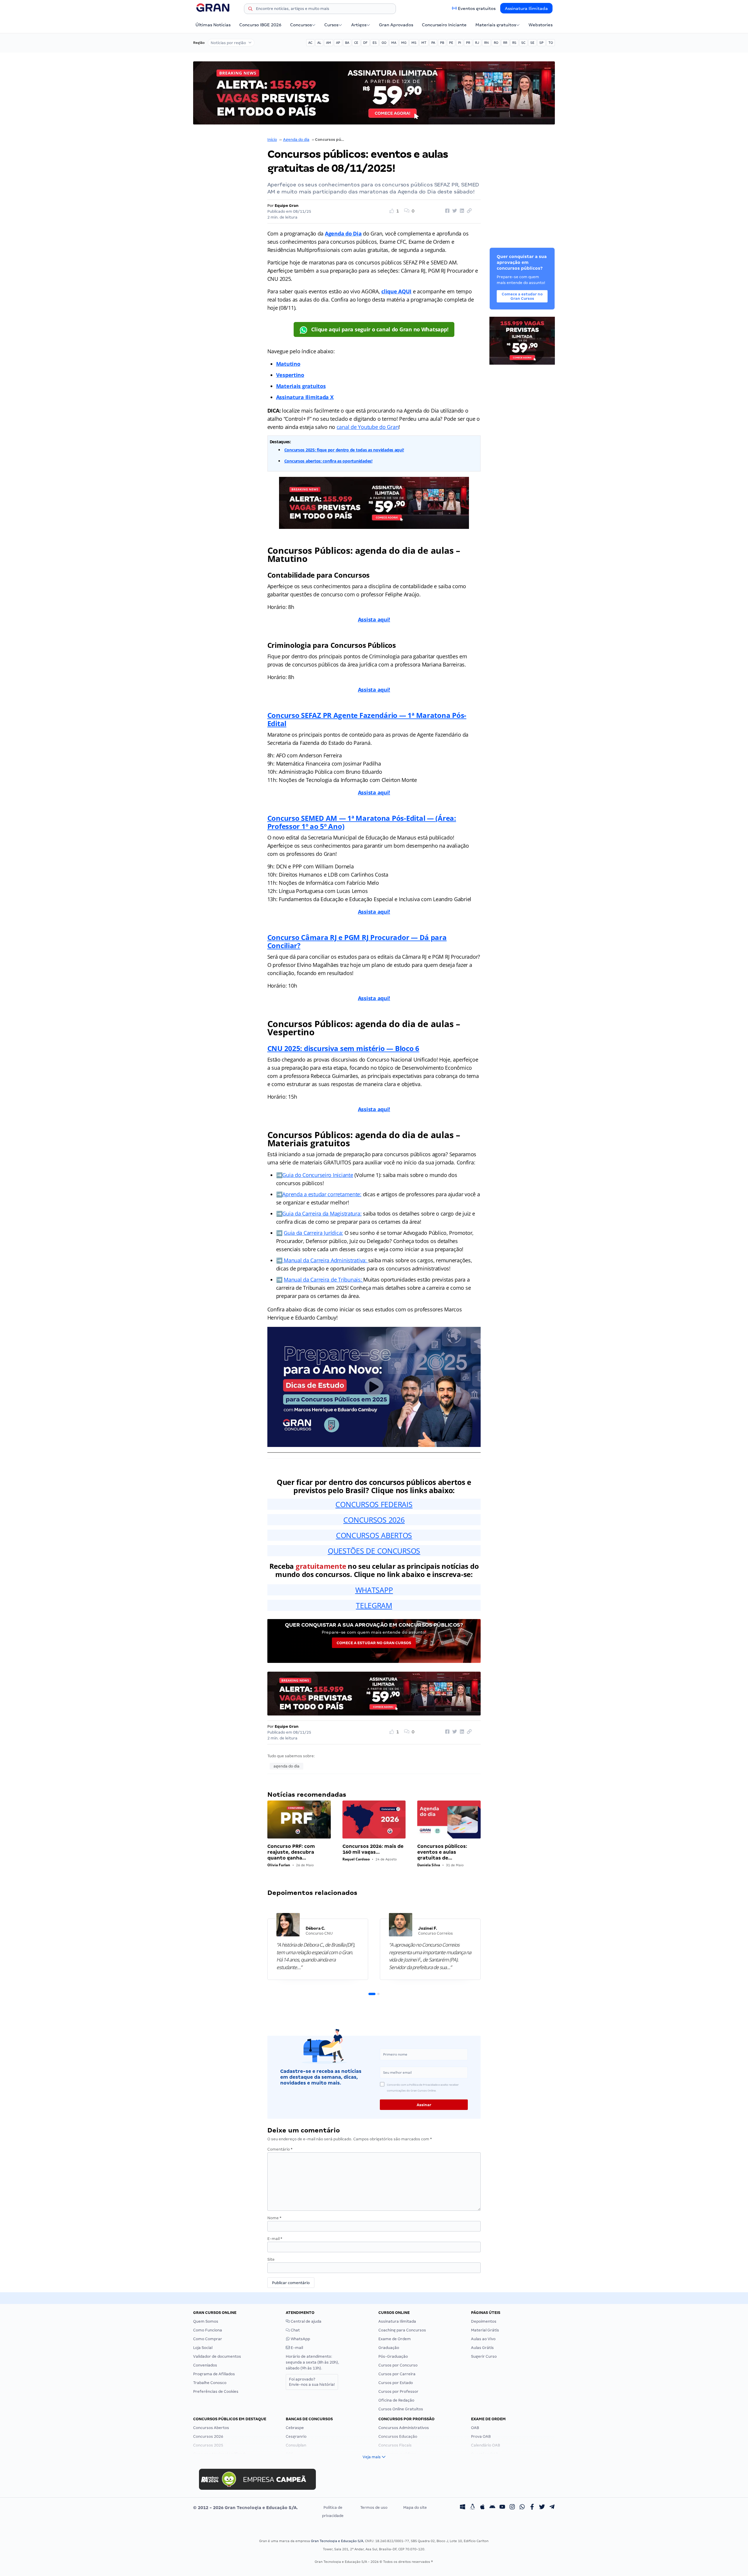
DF (365, 43)
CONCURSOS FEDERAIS (374, 1504)
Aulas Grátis (482, 2348)
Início (272, 140)
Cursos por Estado (396, 2383)
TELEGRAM (374, 1605)
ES (375, 43)
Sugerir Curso (484, 2356)
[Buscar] (250, 10)
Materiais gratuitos (496, 25)
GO (384, 43)
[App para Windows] (463, 2508)
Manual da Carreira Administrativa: (325, 1260)
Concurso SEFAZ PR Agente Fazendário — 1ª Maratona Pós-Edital (367, 719)
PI (460, 43)
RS (514, 43)
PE (451, 43)
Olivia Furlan (279, 1865)
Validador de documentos (217, 2356)
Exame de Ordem (395, 2339)
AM (329, 43)
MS (414, 43)
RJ (477, 43)
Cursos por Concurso (398, 2365)
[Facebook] (532, 2508)
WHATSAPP (374, 1590)
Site (271, 2259)
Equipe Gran (287, 206)
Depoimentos (484, 2321)
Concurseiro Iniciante (444, 25)
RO (496, 43)
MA (394, 43)
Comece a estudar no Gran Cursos (374, 1643)
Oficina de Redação (396, 2400)
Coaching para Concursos (402, 2330)
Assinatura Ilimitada (526, 8)
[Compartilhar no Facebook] (446, 211)
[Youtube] (502, 2508)
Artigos (359, 25)
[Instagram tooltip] (512, 2508)
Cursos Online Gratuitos (401, 2409)
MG (404, 43)
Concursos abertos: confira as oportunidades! (328, 461)
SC (523, 43)
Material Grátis (485, 2330)
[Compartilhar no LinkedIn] (461, 211)
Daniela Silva (429, 1865)
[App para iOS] (482, 2508)
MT (424, 43)
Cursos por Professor (398, 2391)
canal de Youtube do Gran (368, 427)
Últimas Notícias (213, 25)
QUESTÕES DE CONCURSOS (374, 1551)
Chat (295, 2330)
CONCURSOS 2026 (374, 1520)
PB (442, 43)
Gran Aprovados (396, 25)
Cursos (331, 25)
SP (541, 43)
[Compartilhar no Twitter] (454, 211)
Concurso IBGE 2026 (260, 25)
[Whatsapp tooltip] (522, 2508)
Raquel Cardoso (356, 1859)
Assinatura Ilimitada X (305, 397)
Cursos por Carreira (397, 2374)
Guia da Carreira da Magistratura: (322, 1213)
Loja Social (203, 2348)
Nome (274, 2218)
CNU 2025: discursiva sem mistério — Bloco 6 (343, 1048)
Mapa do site (415, 2507)
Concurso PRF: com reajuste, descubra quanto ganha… (291, 1852)
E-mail (275, 2239)
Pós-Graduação (393, 2356)
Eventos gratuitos (477, 8)
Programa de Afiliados (214, 2374)
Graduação (389, 2348)
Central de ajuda (306, 2321)
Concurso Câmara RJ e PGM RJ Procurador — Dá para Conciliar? (357, 941)
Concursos (301, 25)
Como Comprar (208, 2339)
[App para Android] (492, 2508)
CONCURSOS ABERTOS (374, 1535)
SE (532, 43)
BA (347, 43)
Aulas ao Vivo (483, 2339)
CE (356, 43)
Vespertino (290, 375)
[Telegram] (552, 2508)
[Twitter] (542, 2508)
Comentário (280, 2149)
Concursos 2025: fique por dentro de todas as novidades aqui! (344, 450)
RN (486, 43)
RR (505, 43)
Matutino (288, 364)
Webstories (541, 25)
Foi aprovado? (312, 2382)
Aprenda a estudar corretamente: (322, 1194)
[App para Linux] (472, 2508)
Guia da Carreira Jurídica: (313, 1233)
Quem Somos (206, 2321)
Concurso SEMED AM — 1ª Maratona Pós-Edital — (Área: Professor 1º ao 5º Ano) (362, 822)
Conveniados (205, 2365)
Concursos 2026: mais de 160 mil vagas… (373, 1849)
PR (468, 43)
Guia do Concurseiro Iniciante (318, 1175)
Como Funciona (208, 2330)
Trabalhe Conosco (210, 2383)
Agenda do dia (296, 140)
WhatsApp (300, 2339)
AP (338, 43)
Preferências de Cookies (216, 2391)
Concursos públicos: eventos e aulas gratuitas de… (442, 1852)
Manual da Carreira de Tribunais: (323, 1280)
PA (433, 43)
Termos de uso (374, 2507)
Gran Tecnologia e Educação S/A (337, 2541)
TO (551, 43)
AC (310, 43)
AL (319, 43)
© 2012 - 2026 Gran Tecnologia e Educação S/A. (245, 2508)
